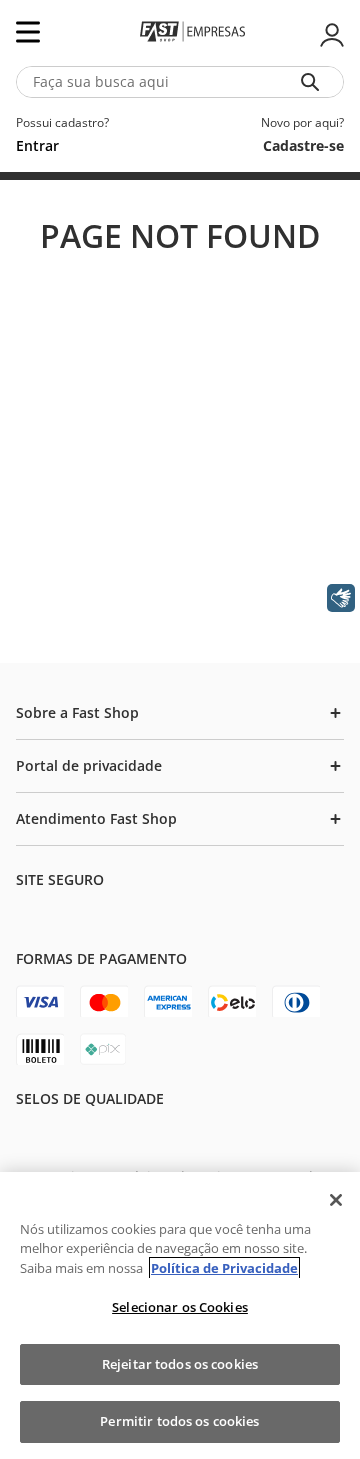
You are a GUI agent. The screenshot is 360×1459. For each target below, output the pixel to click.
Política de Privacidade (224, 1268)
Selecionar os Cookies (180, 1307)
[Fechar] (336, 1200)
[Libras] (341, 598)
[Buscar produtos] (314, 82)
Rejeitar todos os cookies (180, 1364)
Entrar (330, 35)
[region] (180, 1315)
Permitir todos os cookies (179, 1421)
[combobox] (180, 82)
